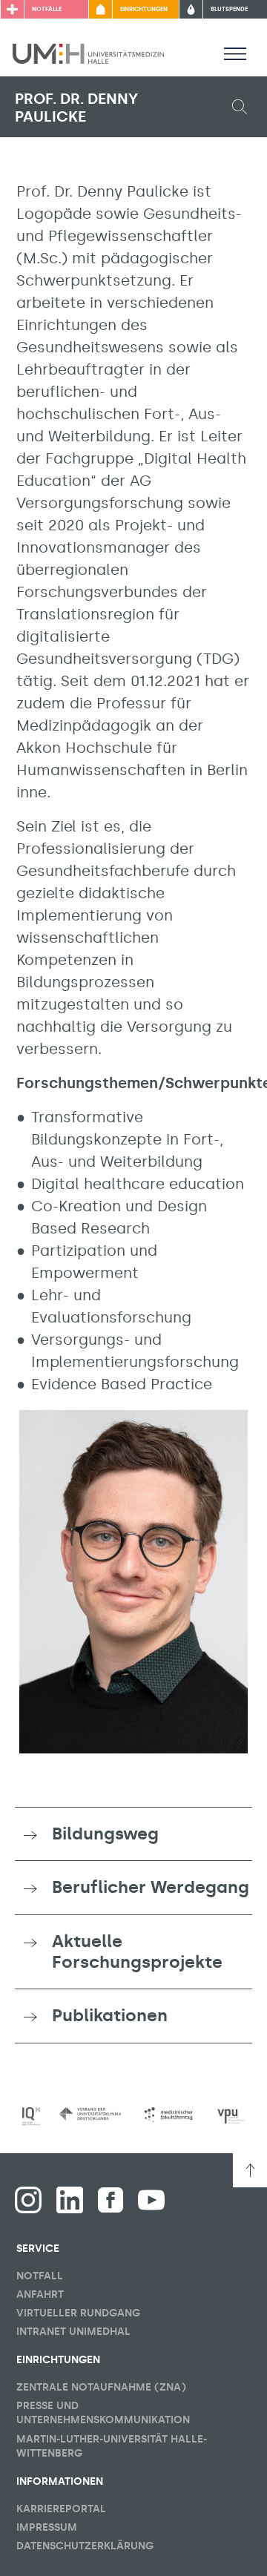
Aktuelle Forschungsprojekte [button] (137, 1951)
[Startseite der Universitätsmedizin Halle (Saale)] (88, 53)
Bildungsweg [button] (105, 1834)
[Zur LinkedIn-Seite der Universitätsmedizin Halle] (70, 2200)
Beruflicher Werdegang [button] (151, 1887)
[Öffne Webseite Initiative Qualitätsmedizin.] (31, 2117)
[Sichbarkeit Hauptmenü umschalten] (235, 53)
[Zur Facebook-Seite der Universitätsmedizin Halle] (111, 2200)
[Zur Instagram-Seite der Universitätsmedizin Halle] (28, 2200)
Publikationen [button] (110, 2015)
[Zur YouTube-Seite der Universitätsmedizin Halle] (151, 2200)
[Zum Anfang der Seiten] (250, 2170)
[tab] (133, 1834)
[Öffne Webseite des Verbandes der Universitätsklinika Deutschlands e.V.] (90, 2114)
